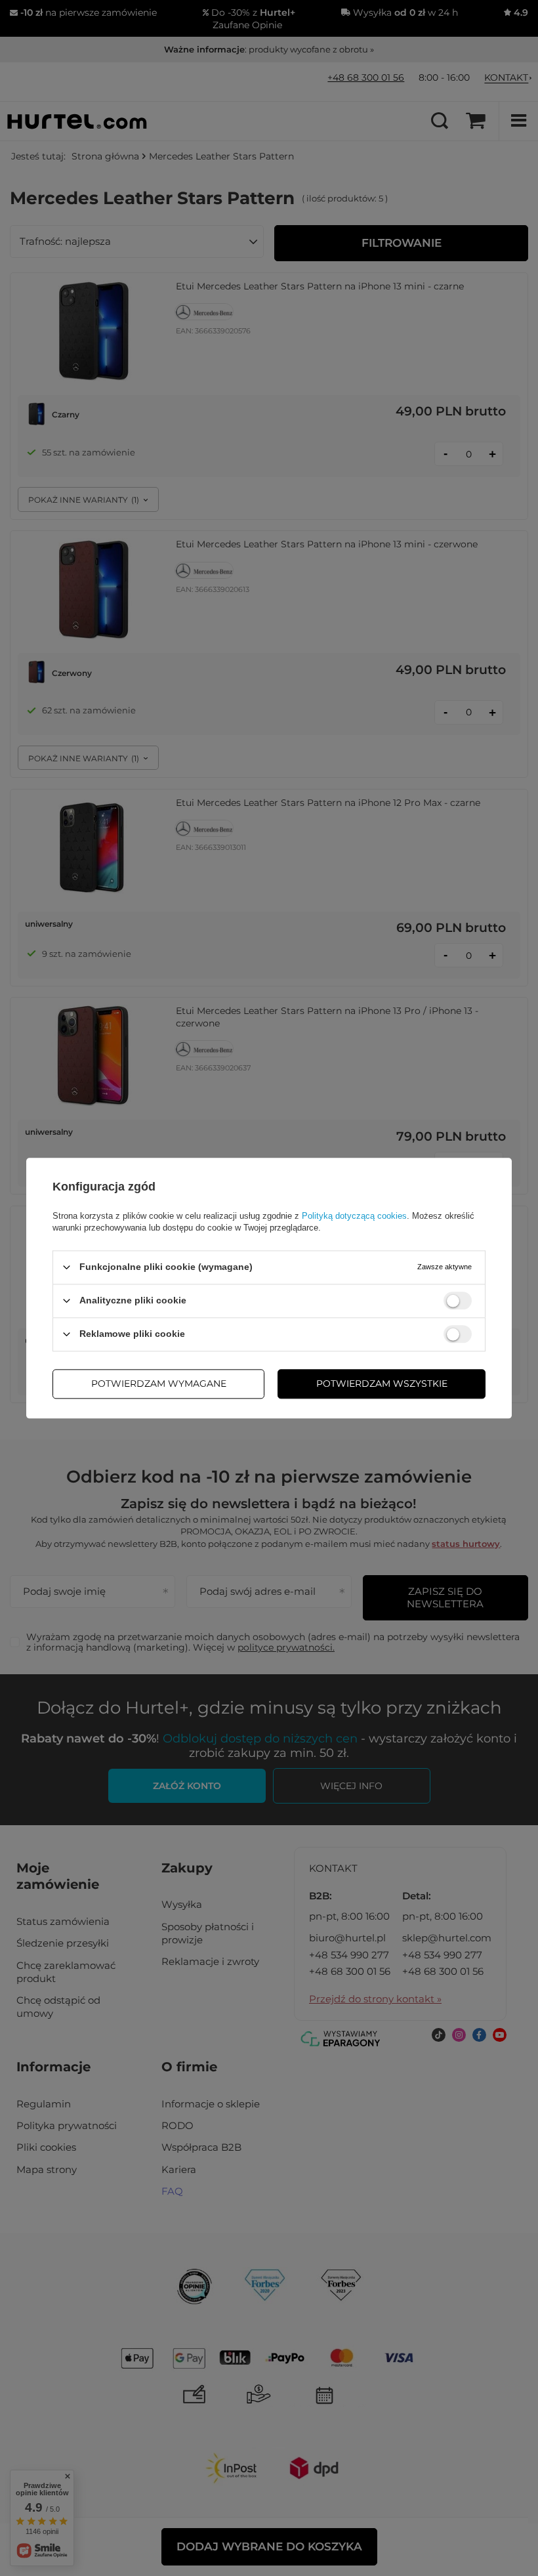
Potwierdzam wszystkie (382, 1383)
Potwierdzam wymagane (159, 1383)
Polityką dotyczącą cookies (354, 1216)
